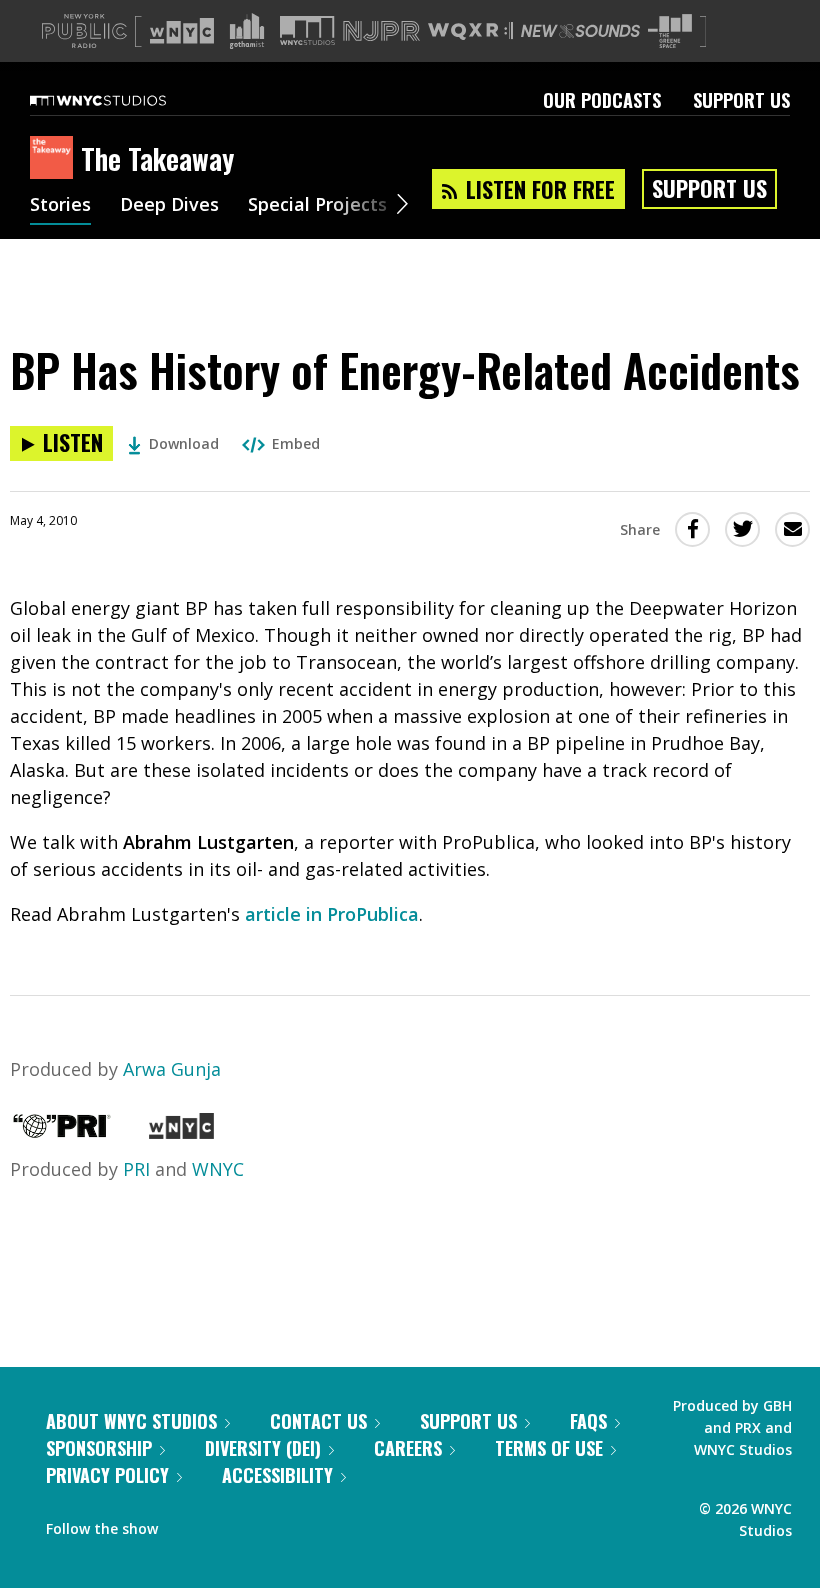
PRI (136, 1169)
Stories (60, 206)
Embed (296, 443)
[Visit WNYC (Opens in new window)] (182, 31)
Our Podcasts (602, 100)
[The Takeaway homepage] (55, 159)
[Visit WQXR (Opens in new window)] (470, 31)
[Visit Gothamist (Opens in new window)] (247, 31)
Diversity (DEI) (263, 1448)
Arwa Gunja (172, 1069)
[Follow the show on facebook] (187, 1524)
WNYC (218, 1169)
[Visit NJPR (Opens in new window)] (381, 31)
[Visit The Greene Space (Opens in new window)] (670, 31)
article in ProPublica (332, 914)
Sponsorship (99, 1448)
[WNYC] (181, 1132)
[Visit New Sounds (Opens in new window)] (580, 31)
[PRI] (62, 1132)
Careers (408, 1448)
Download (184, 443)
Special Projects (317, 206)
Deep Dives (169, 206)
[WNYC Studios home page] (123, 100)
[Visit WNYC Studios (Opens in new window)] (307, 30)
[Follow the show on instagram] (264, 1524)
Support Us (741, 100)
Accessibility (277, 1475)
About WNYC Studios (131, 1421)
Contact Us (318, 1421)
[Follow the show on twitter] (226, 1524)
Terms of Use (549, 1448)
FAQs (588, 1421)
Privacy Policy (107, 1475)
